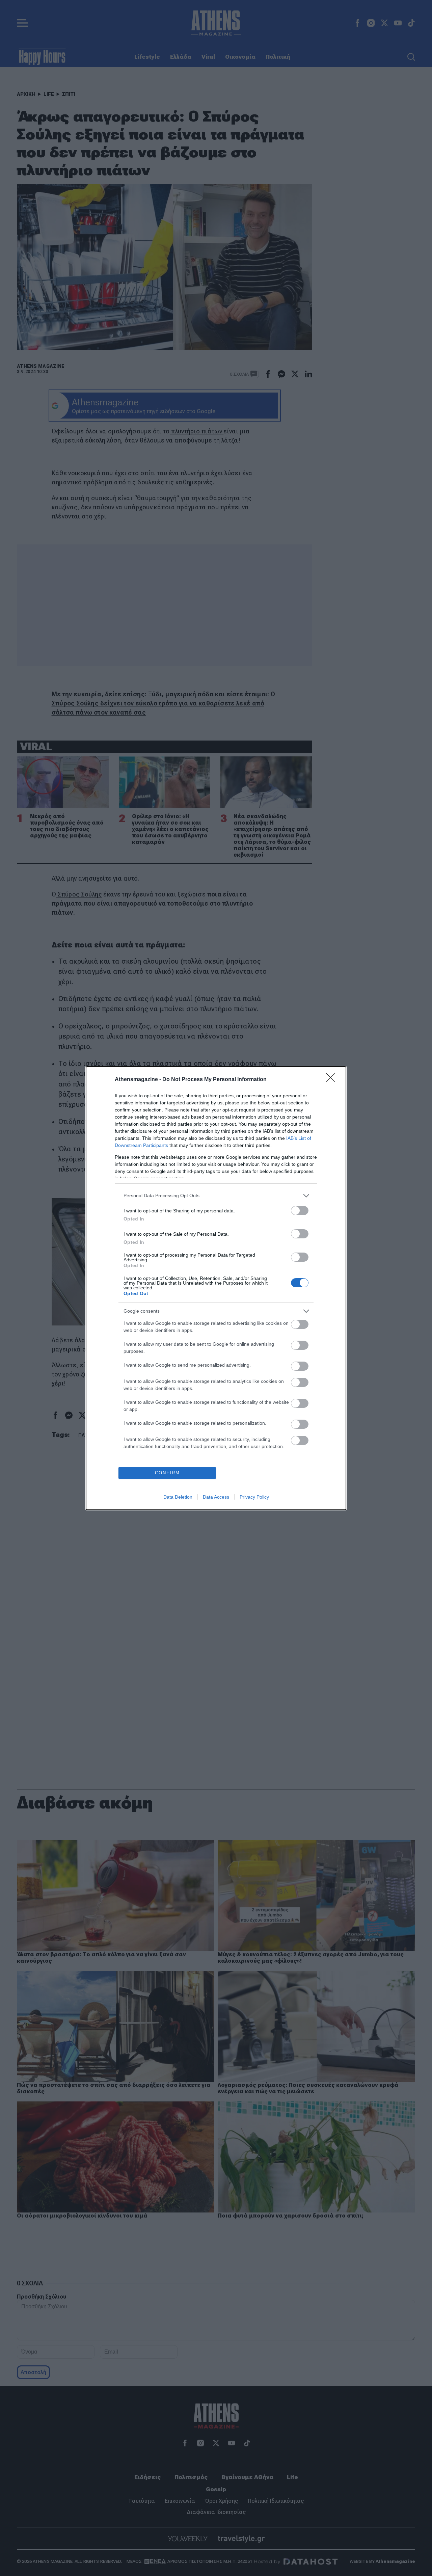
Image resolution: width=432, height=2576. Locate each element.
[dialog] (216, 1288)
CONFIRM (167, 1473)
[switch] (300, 1211)
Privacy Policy (254, 1497)
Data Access (216, 1497)
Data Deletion (178, 1497)
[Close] (333, 1080)
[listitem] (216, 1196)
